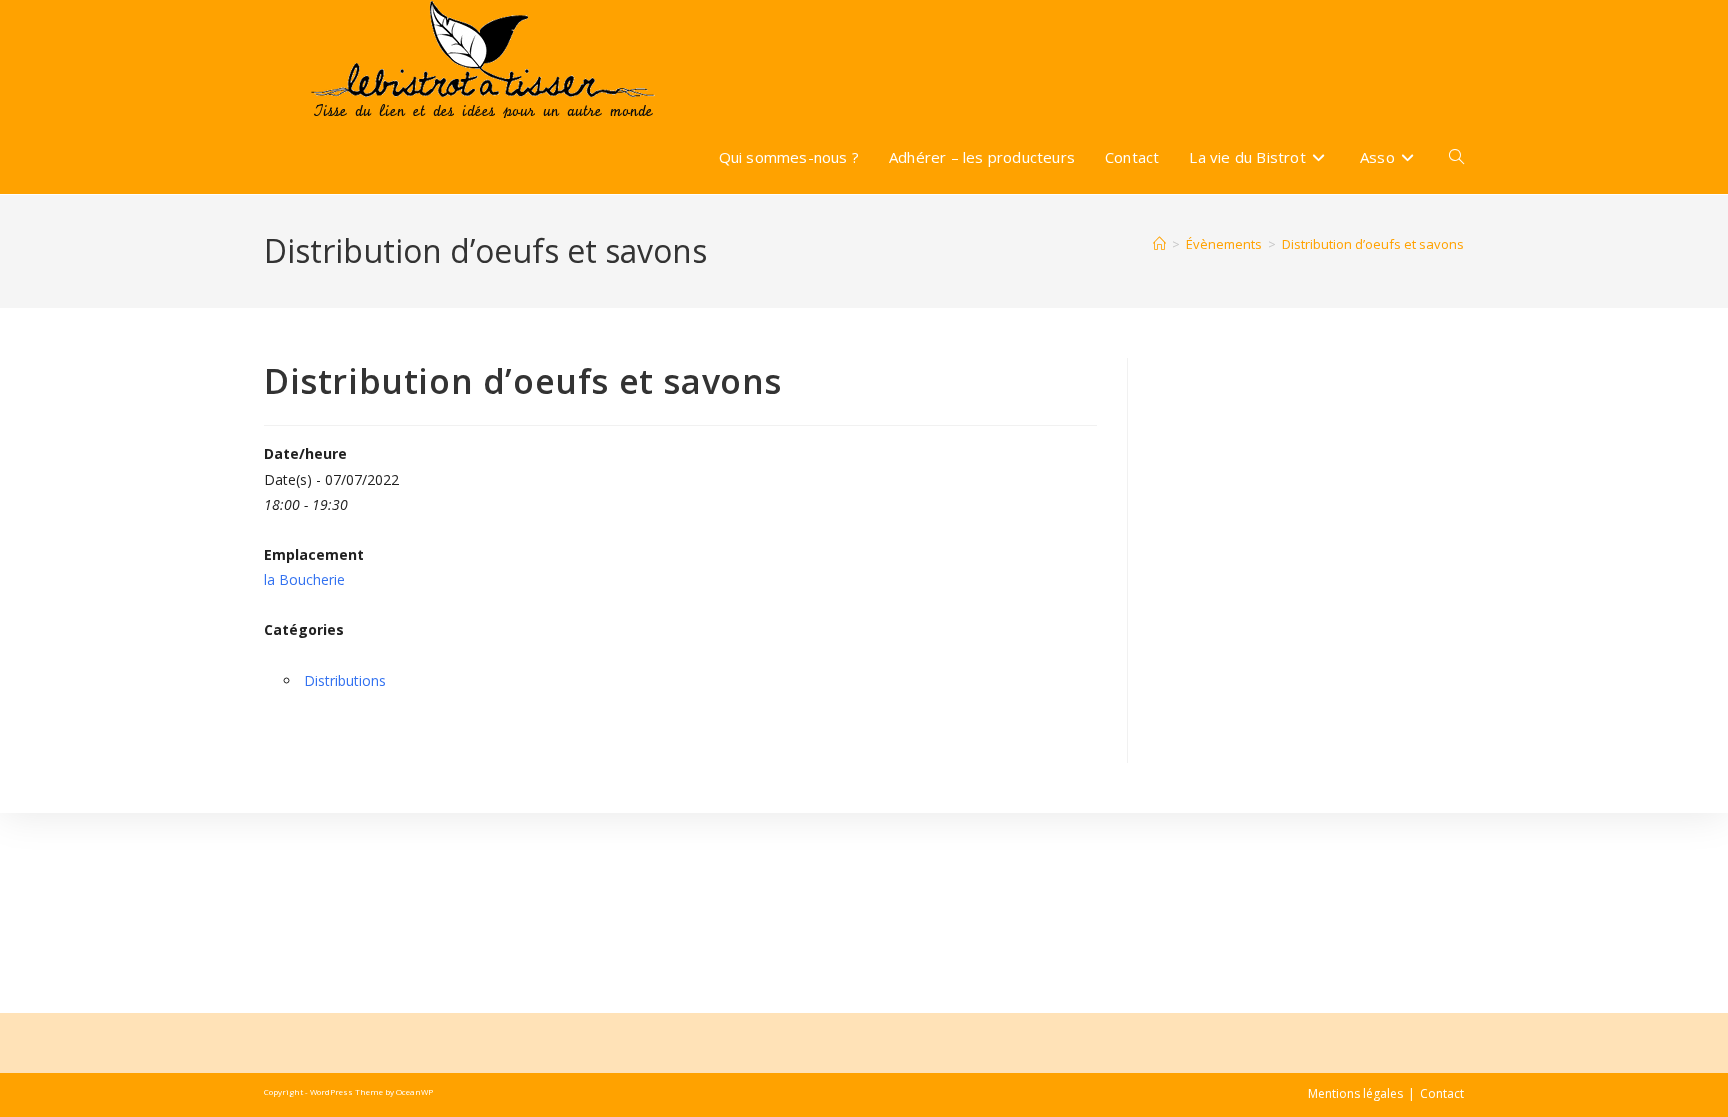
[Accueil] (1159, 244)
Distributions (345, 680)
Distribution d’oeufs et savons (1373, 244)
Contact (1442, 1093)
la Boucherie (304, 579)
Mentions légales (1355, 1093)
